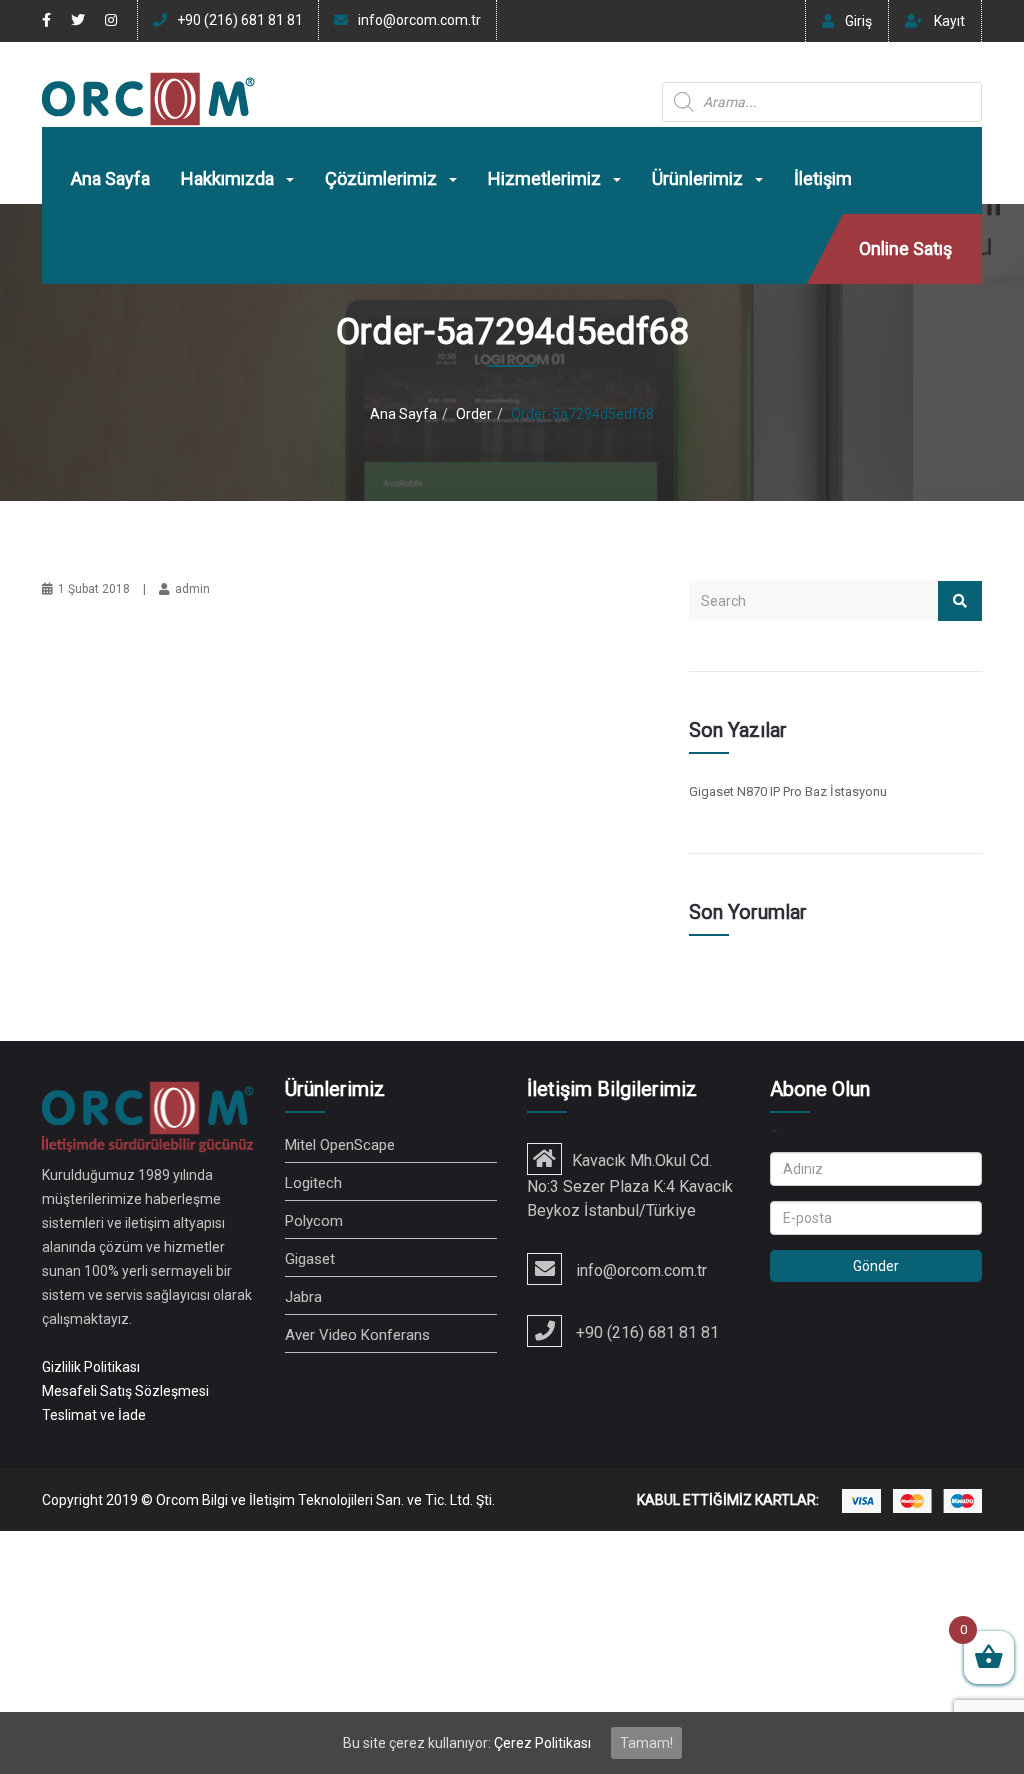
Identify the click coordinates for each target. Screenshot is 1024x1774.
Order (474, 414)
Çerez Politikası (542, 1743)
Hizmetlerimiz (546, 178)
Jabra (303, 1297)
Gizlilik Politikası (91, 1367)
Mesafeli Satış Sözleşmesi (125, 1391)
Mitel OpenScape (340, 1145)
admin (192, 589)
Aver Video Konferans (357, 1335)
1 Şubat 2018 (94, 589)
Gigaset (310, 1259)
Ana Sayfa (110, 178)
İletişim (823, 178)
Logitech (313, 1183)
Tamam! (646, 1743)
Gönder (876, 1266)
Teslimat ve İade (94, 1415)
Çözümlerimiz (383, 178)
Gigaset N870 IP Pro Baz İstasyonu (788, 791)
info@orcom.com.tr (419, 20)
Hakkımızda (229, 178)
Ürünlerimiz (699, 178)
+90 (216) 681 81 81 (240, 20)
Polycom (314, 1221)
